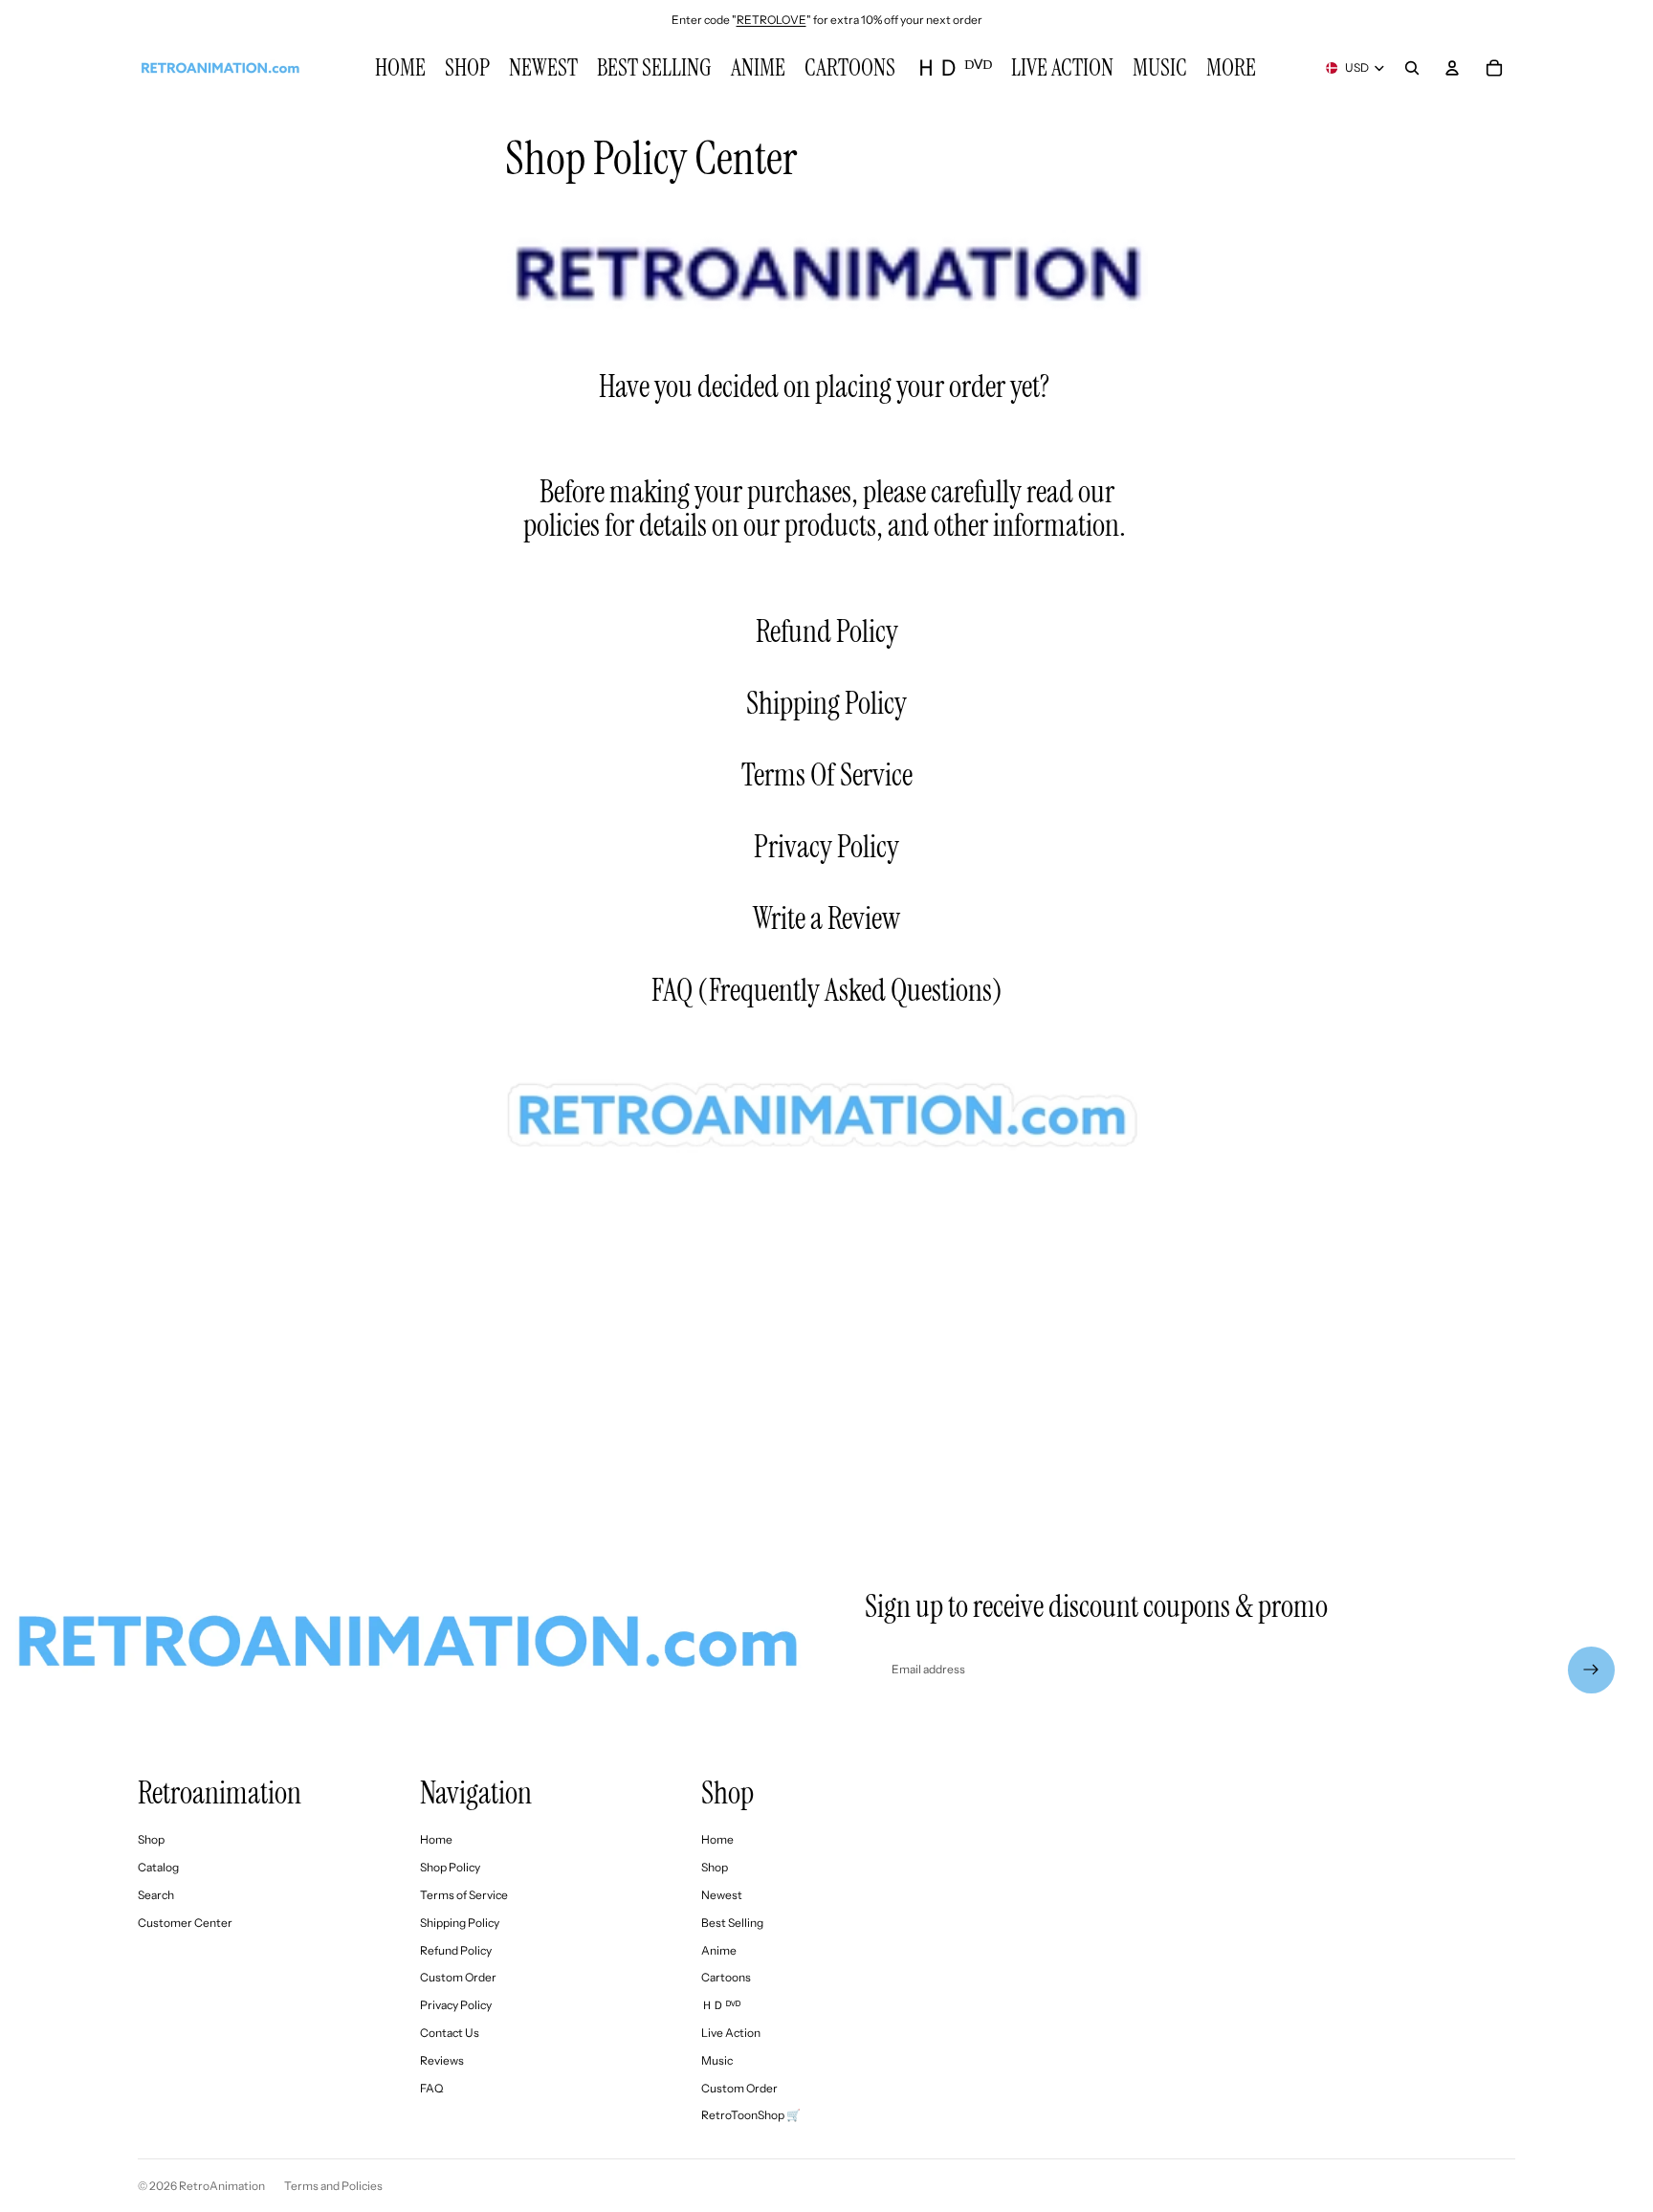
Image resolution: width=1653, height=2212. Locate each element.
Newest (722, 1895)
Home (436, 1839)
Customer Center (185, 1923)
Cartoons (726, 1977)
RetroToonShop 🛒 (751, 2115)
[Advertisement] (826, 1340)
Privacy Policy (826, 847)
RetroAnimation (222, 2186)
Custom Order (458, 1977)
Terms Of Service (827, 775)
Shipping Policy (826, 703)
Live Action (731, 2033)
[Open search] (1412, 68)
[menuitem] (1231, 68)
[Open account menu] (1452, 68)
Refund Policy (827, 631)
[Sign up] (1591, 1670)
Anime (719, 1950)
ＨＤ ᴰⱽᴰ (721, 2005)
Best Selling (732, 1923)
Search (156, 1895)
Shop (151, 1839)
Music (717, 2060)
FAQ (672, 991)
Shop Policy (450, 1867)
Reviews (442, 2060)
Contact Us (450, 2033)
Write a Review (826, 918)
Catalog (158, 1867)
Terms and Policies (333, 2186)
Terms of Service (464, 1895)
